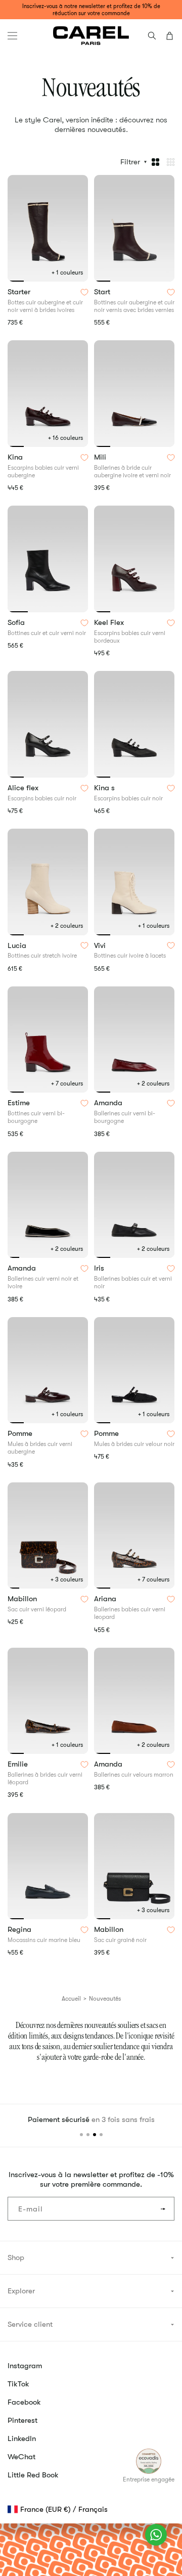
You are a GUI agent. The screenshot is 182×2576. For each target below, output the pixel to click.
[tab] (16, 281)
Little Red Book (33, 2475)
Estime (20, 1103)
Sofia (17, 623)
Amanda (109, 1103)
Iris (100, 1269)
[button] (12, 36)
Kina (16, 458)
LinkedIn (22, 2438)
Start (103, 292)
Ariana (106, 1599)
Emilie (19, 1765)
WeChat (21, 2457)
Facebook (24, 2402)
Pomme (21, 1434)
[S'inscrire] (163, 2209)
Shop (16, 2257)
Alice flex (24, 788)
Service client (30, 2324)
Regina (20, 1930)
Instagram (25, 2366)
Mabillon (23, 1599)
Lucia (18, 946)
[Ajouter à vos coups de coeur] (84, 292)
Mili (101, 458)
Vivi (101, 946)
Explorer (21, 2291)
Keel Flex (110, 623)
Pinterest (22, 2420)
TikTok (18, 2384)
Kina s (105, 788)
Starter (20, 292)
